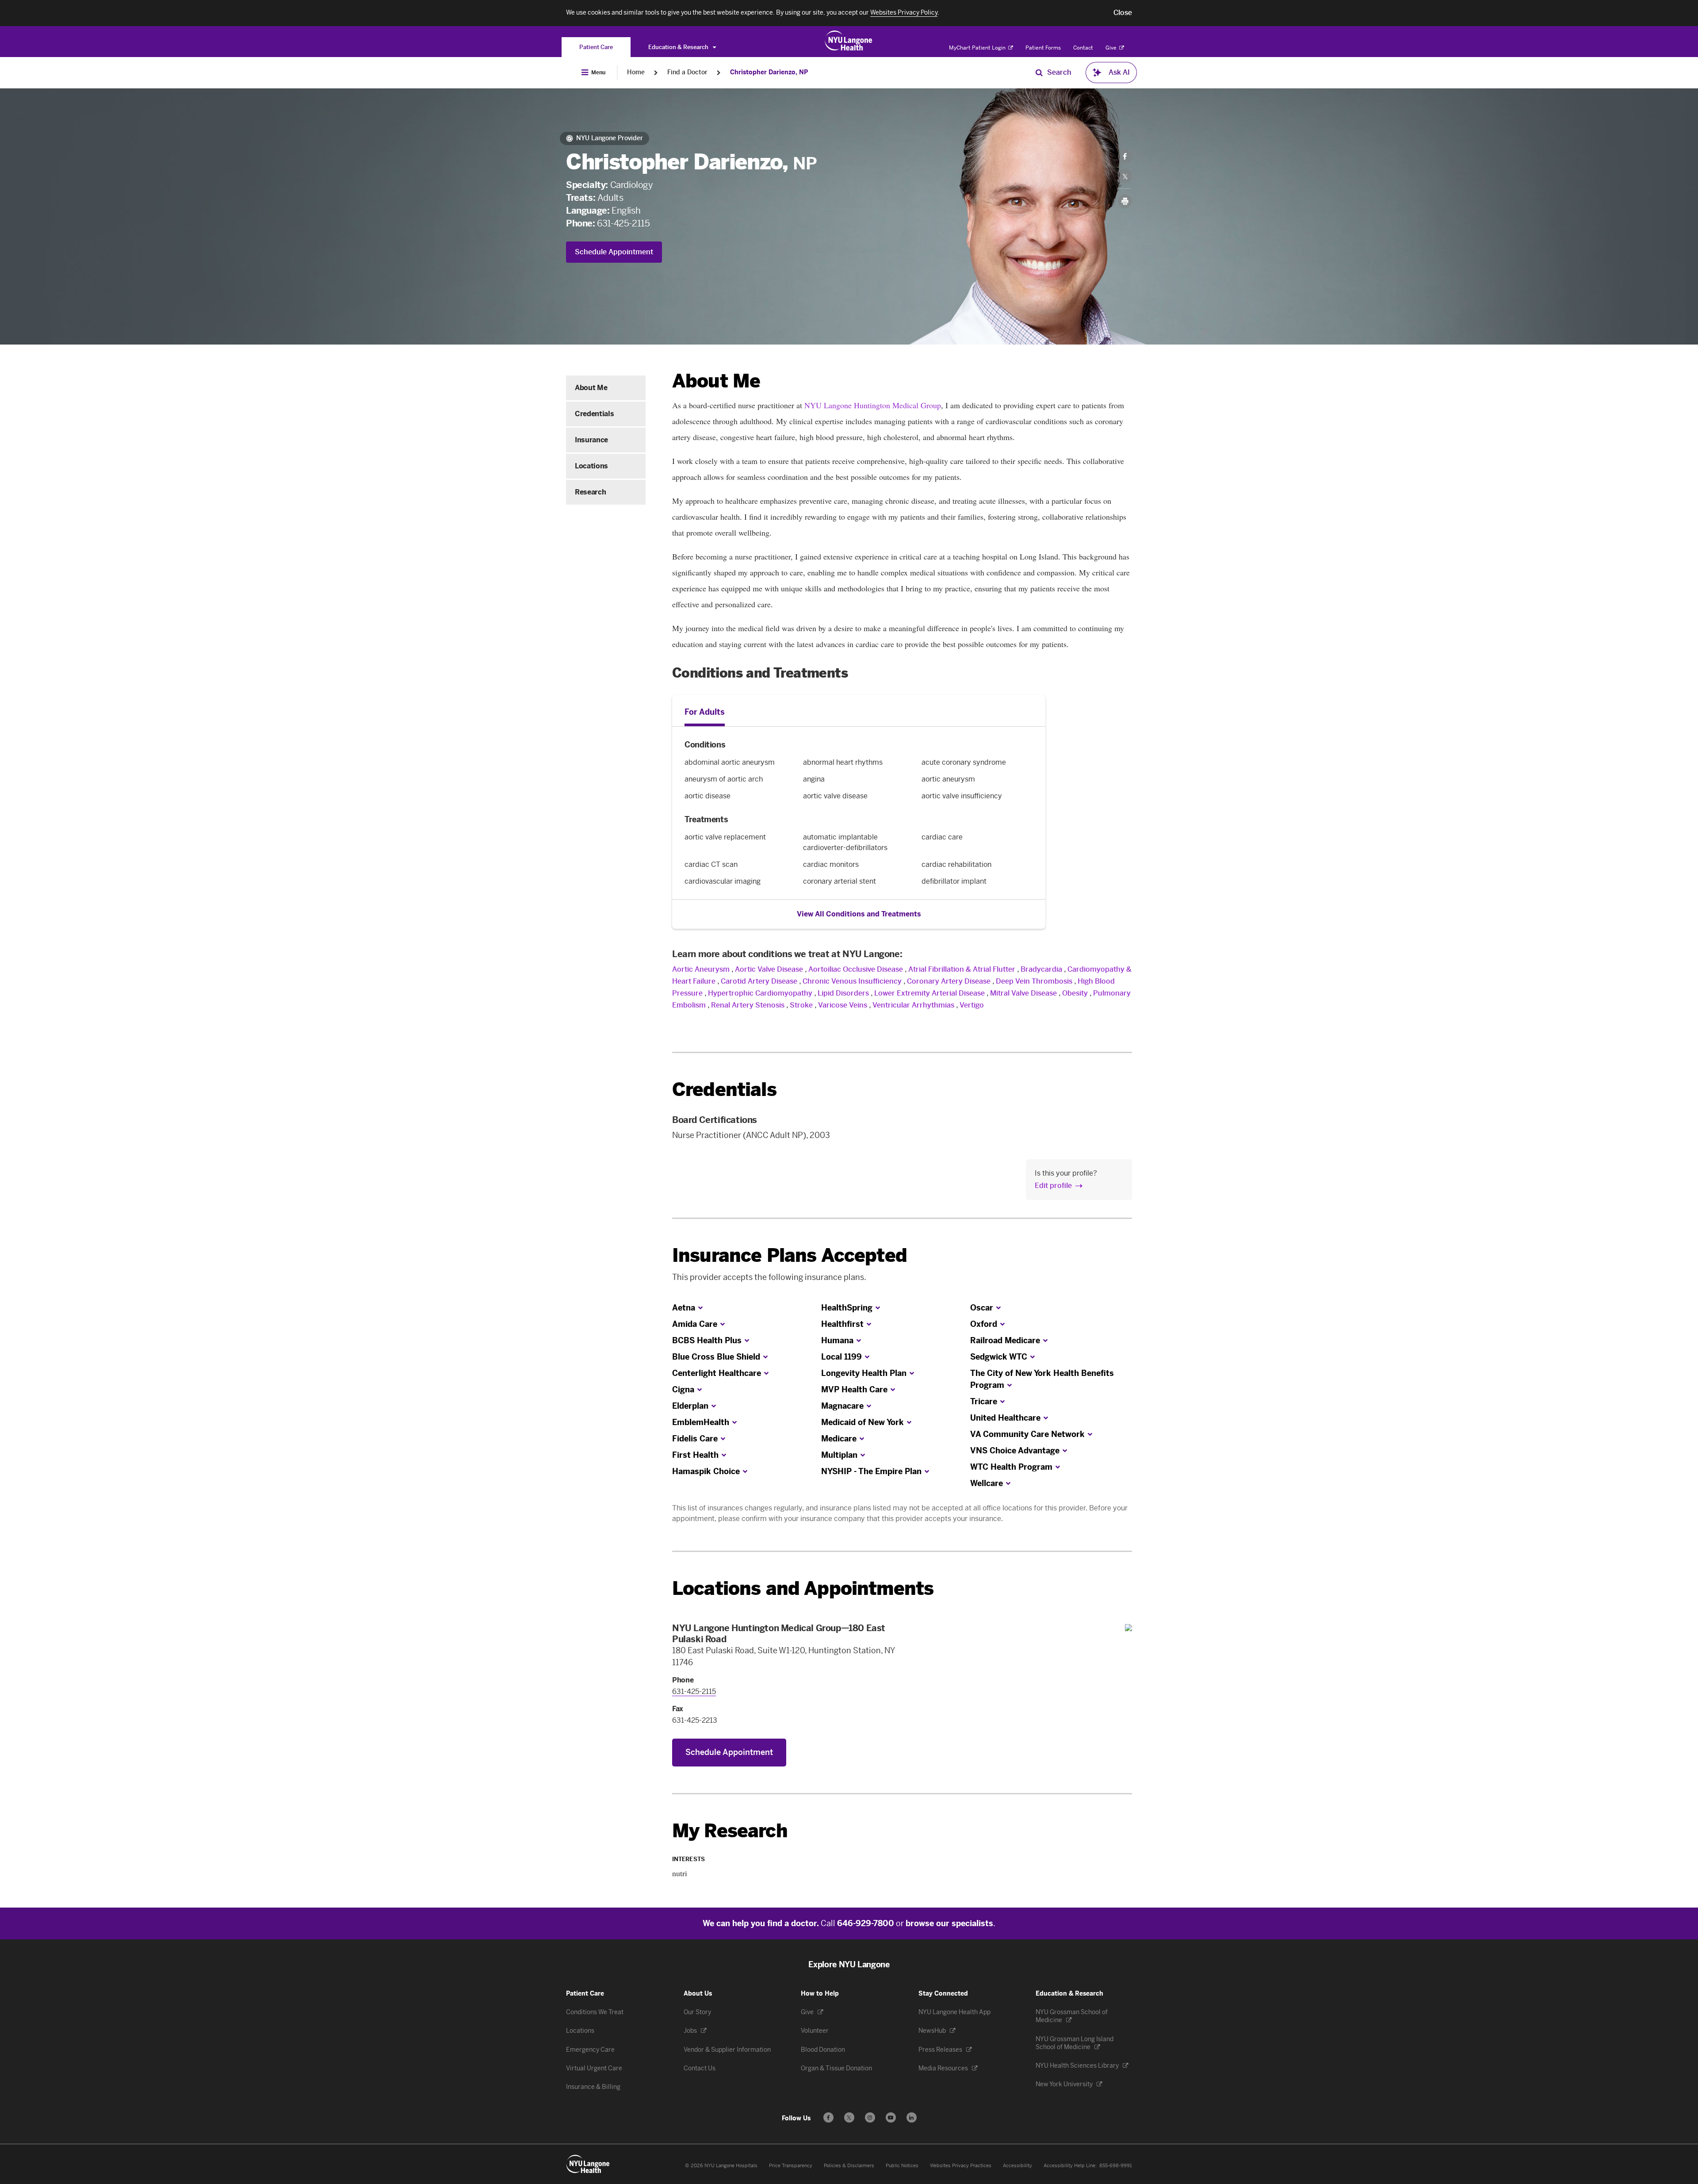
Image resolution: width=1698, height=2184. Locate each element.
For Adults (705, 712)
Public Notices (902, 2166)
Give (1112, 48)
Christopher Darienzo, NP (769, 72)
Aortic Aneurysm (701, 969)
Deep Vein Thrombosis (1034, 981)
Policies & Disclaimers (849, 2166)
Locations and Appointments (803, 1588)
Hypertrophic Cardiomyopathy (760, 993)
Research (590, 492)
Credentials (594, 414)
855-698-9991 (1116, 2166)
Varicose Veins (843, 1005)
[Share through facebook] (1125, 157)
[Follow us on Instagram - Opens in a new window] (870, 2117)
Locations (591, 466)
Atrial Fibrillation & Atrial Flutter (962, 969)
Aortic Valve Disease (769, 969)
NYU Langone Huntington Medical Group (873, 405)
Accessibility (1017, 2166)
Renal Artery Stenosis (748, 1005)
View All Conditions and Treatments (859, 914)
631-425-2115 (623, 223)
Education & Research (679, 47)
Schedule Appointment (614, 252)
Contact (1083, 48)
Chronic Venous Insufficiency (852, 981)
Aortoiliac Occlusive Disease (856, 969)
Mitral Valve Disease (1023, 993)
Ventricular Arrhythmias (913, 1005)
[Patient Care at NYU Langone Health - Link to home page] (849, 41)
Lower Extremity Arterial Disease (929, 993)
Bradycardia (1041, 969)
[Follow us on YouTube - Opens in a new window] (891, 2117)
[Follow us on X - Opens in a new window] (849, 2117)
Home (636, 72)
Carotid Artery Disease (759, 981)
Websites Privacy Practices (961, 2166)
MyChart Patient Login (978, 48)
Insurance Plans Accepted (790, 1255)
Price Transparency (791, 2166)
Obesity (1075, 993)
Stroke (801, 1005)
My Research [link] (730, 1831)
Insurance (591, 440)
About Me (591, 388)
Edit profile (1053, 1186)
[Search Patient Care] (1039, 73)
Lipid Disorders (843, 993)
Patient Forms (1043, 48)
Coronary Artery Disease (949, 981)
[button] (1123, 13)
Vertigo (972, 1005)
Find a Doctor (687, 72)
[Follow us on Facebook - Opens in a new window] (828, 2117)
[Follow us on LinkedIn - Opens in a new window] (912, 2117)
